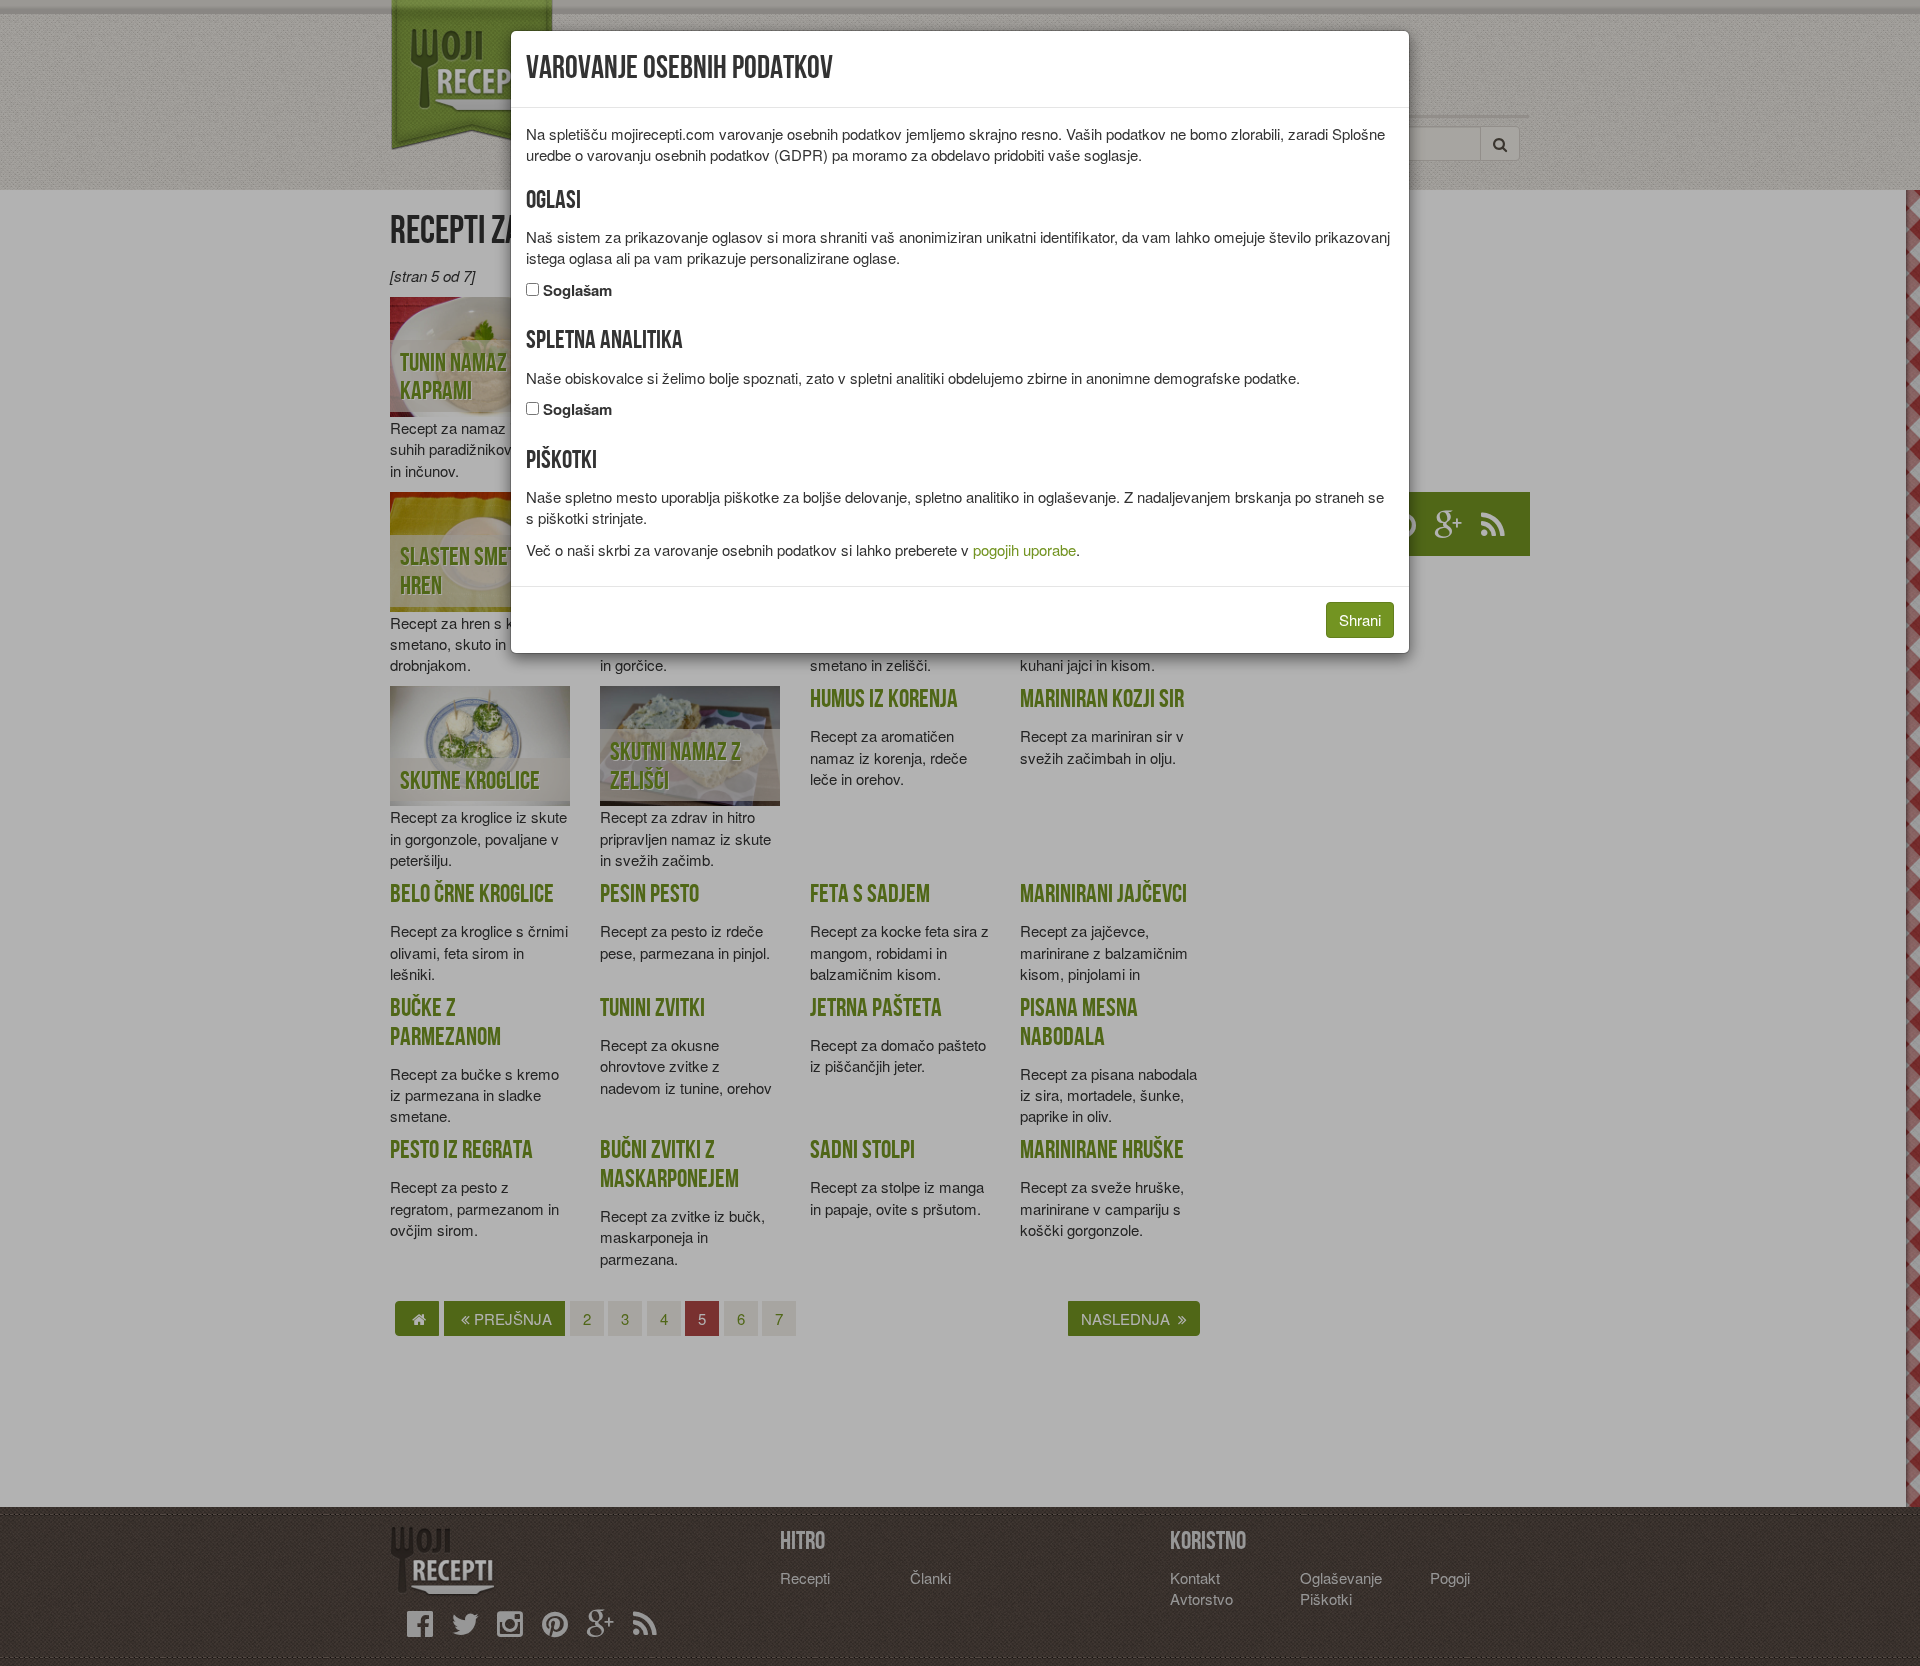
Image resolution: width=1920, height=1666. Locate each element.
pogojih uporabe (1024, 549)
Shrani (1360, 619)
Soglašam (577, 290)
